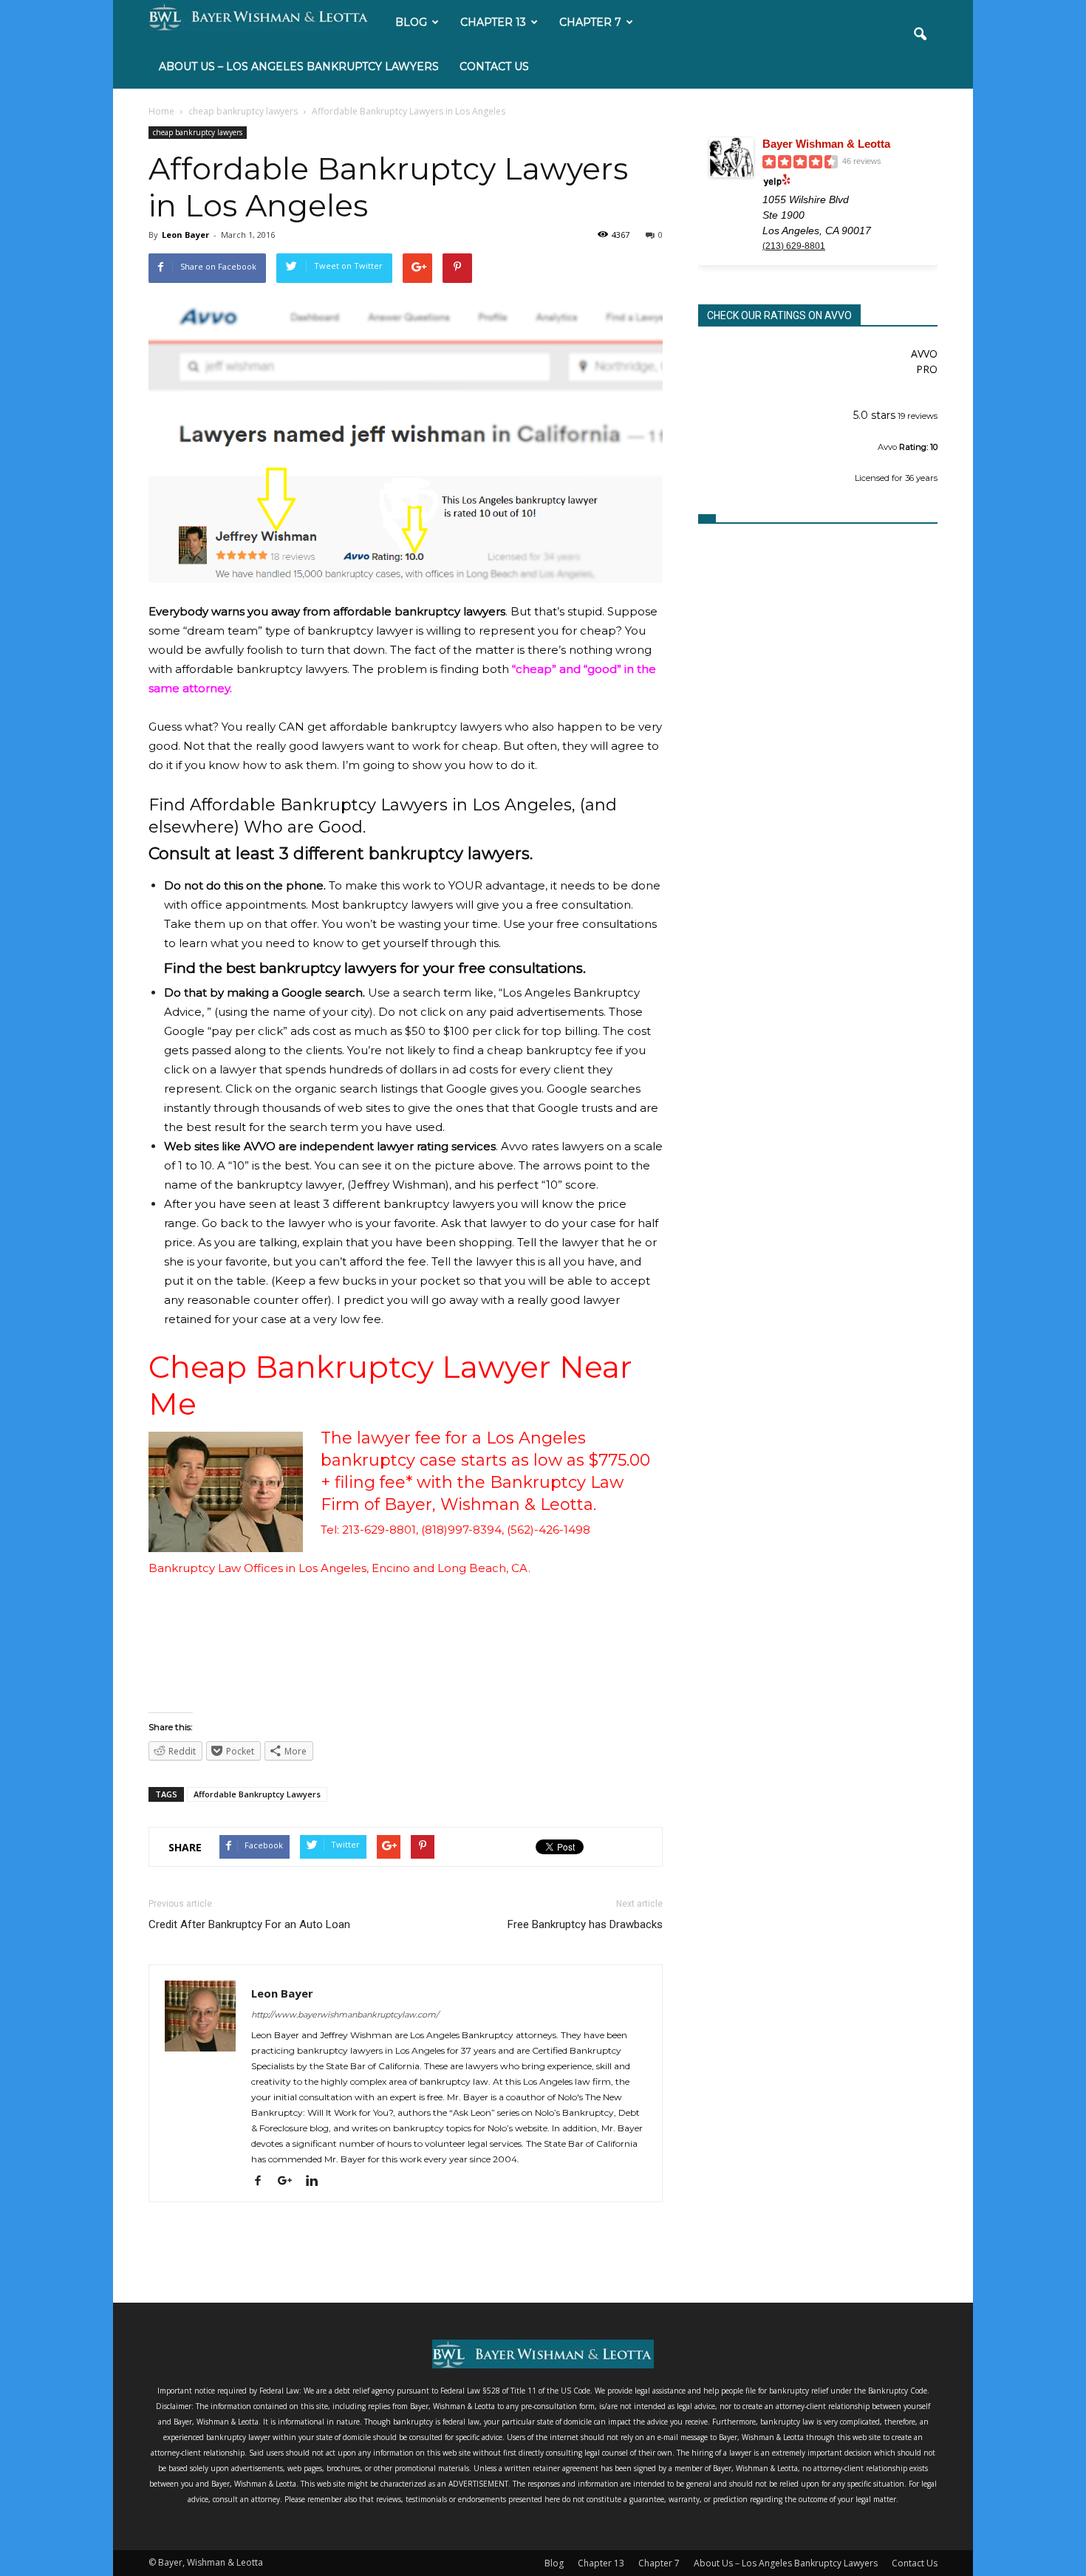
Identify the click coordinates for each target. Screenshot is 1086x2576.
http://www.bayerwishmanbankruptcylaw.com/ (345, 2015)
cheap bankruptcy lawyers (198, 132)
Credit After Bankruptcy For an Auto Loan (249, 1924)
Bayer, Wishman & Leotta (489, 1504)
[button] (920, 44)
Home (161, 111)
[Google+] (290, 2180)
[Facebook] (263, 2180)
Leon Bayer (185, 235)
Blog (411, 22)
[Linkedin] (317, 2180)
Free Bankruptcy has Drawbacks (585, 1924)
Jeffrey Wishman (398, 1185)
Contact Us (494, 66)
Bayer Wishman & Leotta (826, 144)
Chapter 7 (590, 22)
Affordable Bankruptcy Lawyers (257, 1794)
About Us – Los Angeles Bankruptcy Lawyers (299, 66)
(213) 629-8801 (794, 246)
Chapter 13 (493, 22)
